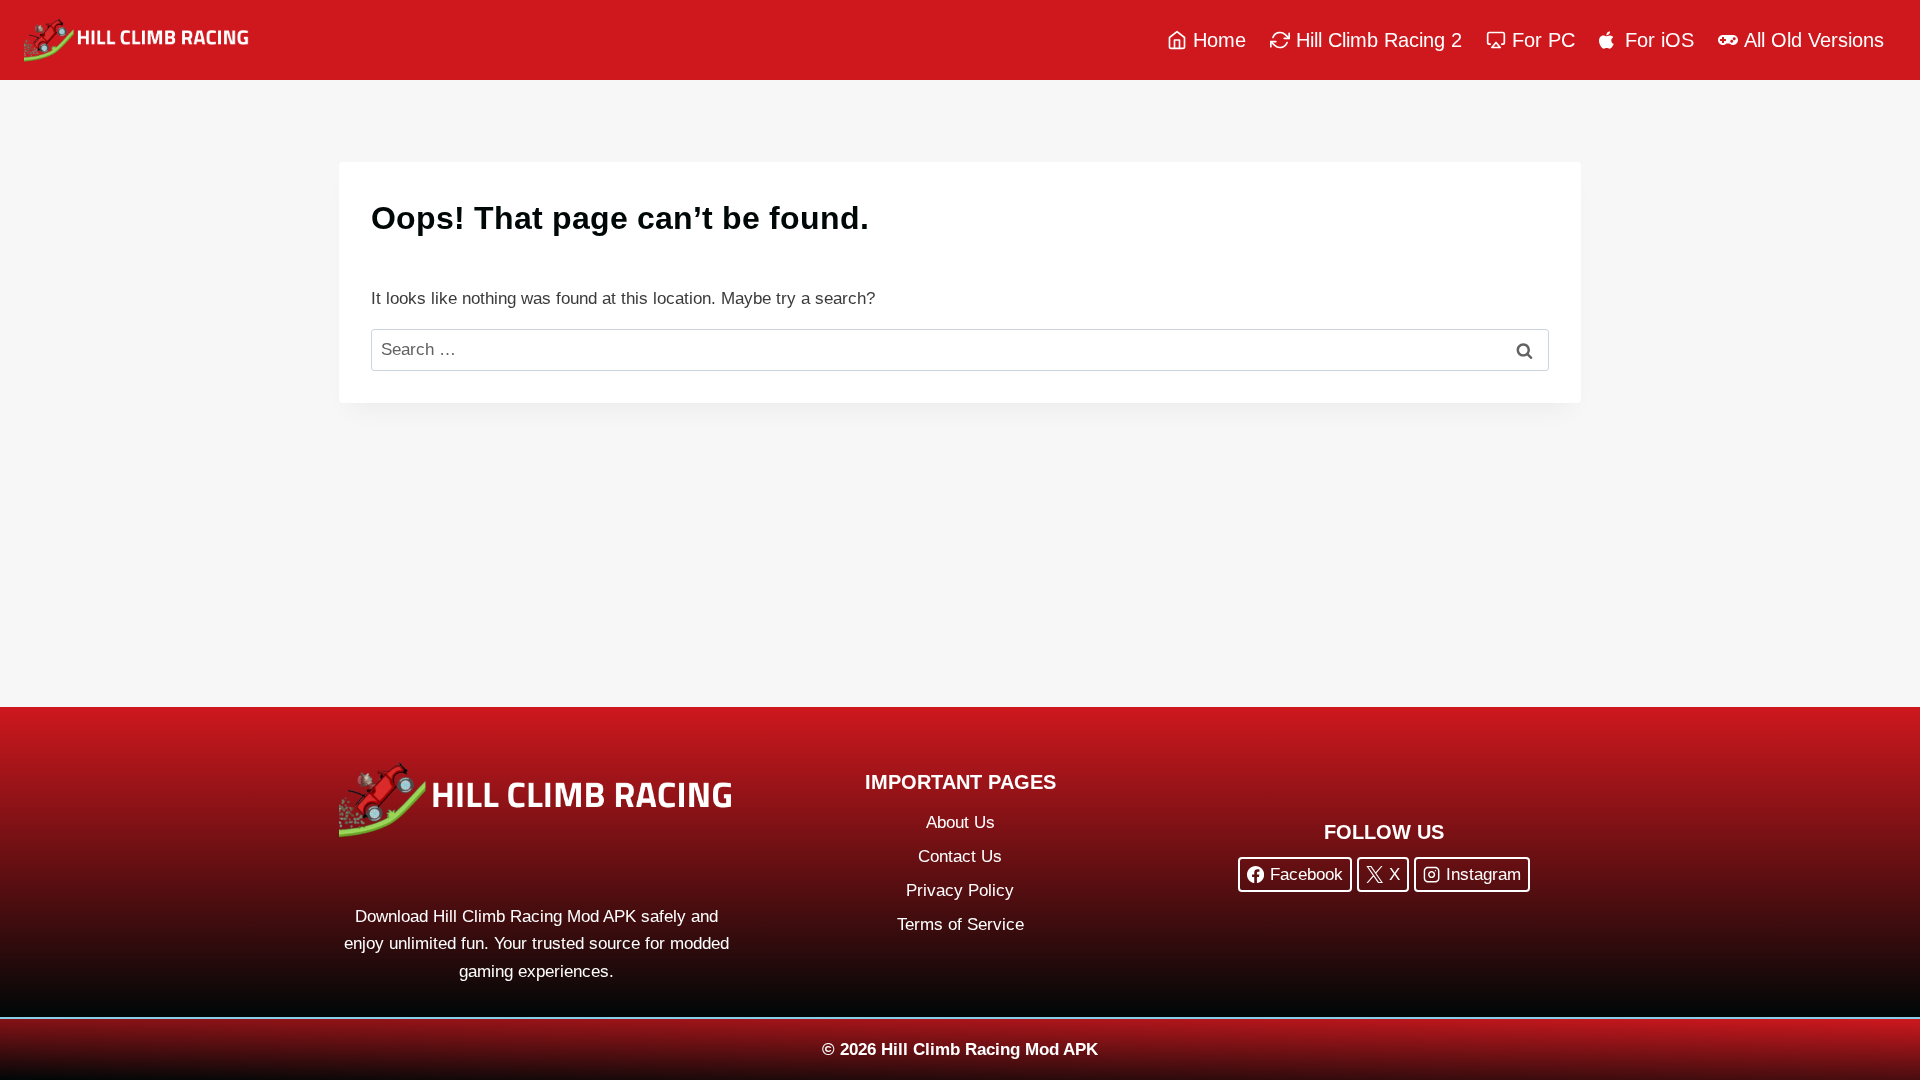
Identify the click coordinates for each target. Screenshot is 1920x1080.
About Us (960, 822)
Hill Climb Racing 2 (1379, 40)
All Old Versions (1814, 40)
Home (1219, 40)
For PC (1543, 40)
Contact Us (960, 856)
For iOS (1659, 40)
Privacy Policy (960, 890)
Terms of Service (960, 924)
